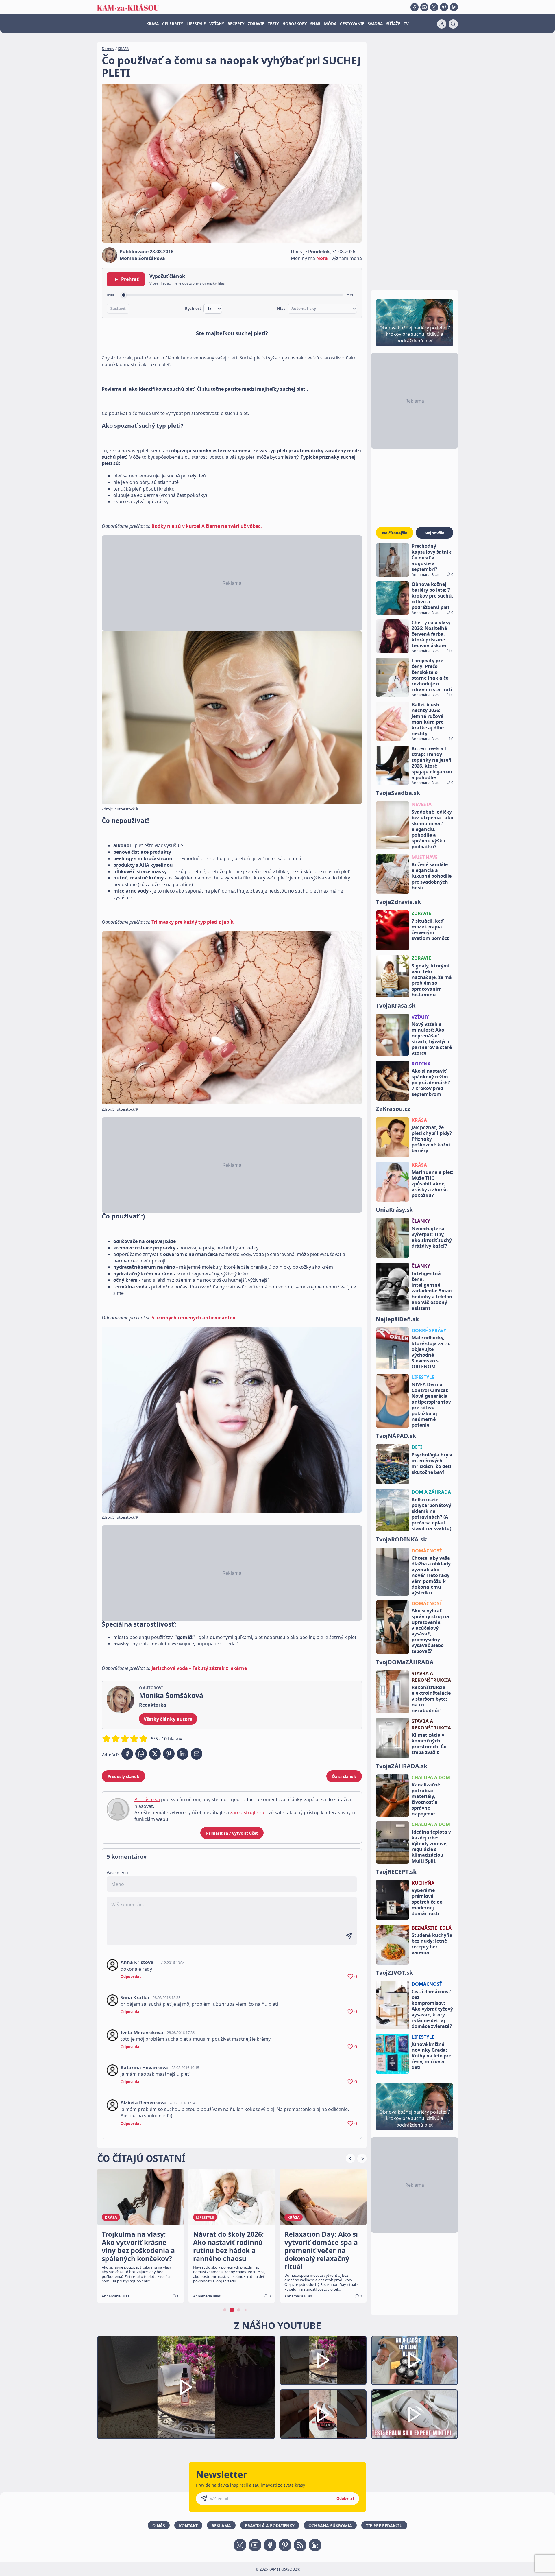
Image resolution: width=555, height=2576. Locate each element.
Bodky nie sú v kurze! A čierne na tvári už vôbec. (207, 526)
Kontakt (188, 2526)
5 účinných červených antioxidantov (193, 1318)
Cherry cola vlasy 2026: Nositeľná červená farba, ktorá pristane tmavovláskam (431, 634)
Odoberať (345, 2498)
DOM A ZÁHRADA (431, 1492)
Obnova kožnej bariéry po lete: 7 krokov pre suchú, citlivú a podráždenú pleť (432, 596)
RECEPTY (236, 24)
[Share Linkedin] (183, 1754)
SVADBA (375, 24)
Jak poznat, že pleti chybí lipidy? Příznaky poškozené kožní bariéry (432, 1139)
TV (406, 24)
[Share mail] (197, 1754)
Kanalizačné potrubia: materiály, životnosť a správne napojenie (426, 1799)
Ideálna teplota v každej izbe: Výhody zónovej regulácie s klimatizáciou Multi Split (431, 1846)
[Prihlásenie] (442, 24)
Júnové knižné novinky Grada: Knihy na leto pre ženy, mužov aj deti (431, 2056)
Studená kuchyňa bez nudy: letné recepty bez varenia (432, 1944)
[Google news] (300, 2545)
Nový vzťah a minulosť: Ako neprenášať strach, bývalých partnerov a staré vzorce (432, 1039)
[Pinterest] (444, 7)
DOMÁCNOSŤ (427, 1551)
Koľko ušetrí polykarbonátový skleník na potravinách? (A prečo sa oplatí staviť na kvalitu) (431, 1514)
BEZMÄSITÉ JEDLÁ (432, 1928)
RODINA (421, 1064)
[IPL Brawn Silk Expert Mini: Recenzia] (415, 2414)
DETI (417, 1447)
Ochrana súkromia (330, 2526)
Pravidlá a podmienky (270, 2526)
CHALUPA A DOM (431, 1777)
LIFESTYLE (196, 24)
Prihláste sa (147, 1799)
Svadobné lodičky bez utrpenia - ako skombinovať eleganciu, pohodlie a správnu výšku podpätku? (432, 829)
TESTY (273, 24)
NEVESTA (422, 804)
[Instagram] (434, 7)
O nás (159, 2526)
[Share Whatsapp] (141, 1754)
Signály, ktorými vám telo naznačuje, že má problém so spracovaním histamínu (432, 980)
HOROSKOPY (295, 24)
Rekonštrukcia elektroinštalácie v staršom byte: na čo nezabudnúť (431, 1699)
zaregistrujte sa (247, 1812)
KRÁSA (152, 24)
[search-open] (453, 24)
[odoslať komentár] (349, 1936)
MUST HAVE (425, 857)
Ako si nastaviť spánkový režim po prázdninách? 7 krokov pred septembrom (431, 1083)
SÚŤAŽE (393, 24)
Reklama (221, 2526)
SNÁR (315, 24)
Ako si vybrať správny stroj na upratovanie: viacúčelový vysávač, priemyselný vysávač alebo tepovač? (430, 1631)
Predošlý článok (123, 1776)
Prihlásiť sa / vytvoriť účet (232, 1833)
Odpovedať (131, 1976)
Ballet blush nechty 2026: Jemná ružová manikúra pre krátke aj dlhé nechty (428, 719)
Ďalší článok (344, 1776)
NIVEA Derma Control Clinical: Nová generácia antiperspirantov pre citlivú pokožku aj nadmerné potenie (431, 1405)
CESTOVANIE (352, 24)
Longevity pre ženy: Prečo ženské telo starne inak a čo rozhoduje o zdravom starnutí (432, 675)
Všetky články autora (168, 1719)
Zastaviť (118, 309)
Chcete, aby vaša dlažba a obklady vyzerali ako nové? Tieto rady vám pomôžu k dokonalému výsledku (431, 1575)
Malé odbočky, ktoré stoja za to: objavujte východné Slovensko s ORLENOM (431, 1352)
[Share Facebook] (127, 1754)
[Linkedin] (454, 7)
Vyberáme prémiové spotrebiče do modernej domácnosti (427, 1902)
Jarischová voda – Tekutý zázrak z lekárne (199, 1668)
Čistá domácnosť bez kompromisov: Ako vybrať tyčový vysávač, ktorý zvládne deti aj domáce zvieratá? (432, 2009)
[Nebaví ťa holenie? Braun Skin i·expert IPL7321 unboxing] (323, 2414)
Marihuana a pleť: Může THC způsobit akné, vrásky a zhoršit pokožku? (432, 1184)
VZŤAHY (217, 24)
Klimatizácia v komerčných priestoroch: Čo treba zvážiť (429, 1744)
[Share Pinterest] (169, 1754)
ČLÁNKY (421, 1221)
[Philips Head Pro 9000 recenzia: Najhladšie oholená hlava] (415, 2360)
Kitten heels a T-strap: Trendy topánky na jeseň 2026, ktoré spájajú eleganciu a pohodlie (432, 763)
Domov (108, 49)
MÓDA (330, 24)
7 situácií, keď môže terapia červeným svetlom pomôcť (430, 930)
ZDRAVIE (256, 24)
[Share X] (155, 1754)
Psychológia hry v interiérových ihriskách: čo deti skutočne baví (432, 1463)
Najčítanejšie (395, 533)
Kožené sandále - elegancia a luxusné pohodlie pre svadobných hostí (432, 876)
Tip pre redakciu (384, 2526)
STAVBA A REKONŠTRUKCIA (431, 1677)
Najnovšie (434, 533)
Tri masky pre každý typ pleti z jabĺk (193, 922)
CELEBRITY (173, 24)
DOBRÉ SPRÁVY (429, 1330)
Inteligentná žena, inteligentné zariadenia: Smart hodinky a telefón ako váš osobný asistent (432, 1291)
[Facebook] (415, 7)
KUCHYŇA (423, 1883)
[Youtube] (424, 7)
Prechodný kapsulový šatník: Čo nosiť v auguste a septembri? (432, 558)
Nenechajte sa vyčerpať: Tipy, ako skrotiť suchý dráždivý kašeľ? (432, 1237)
